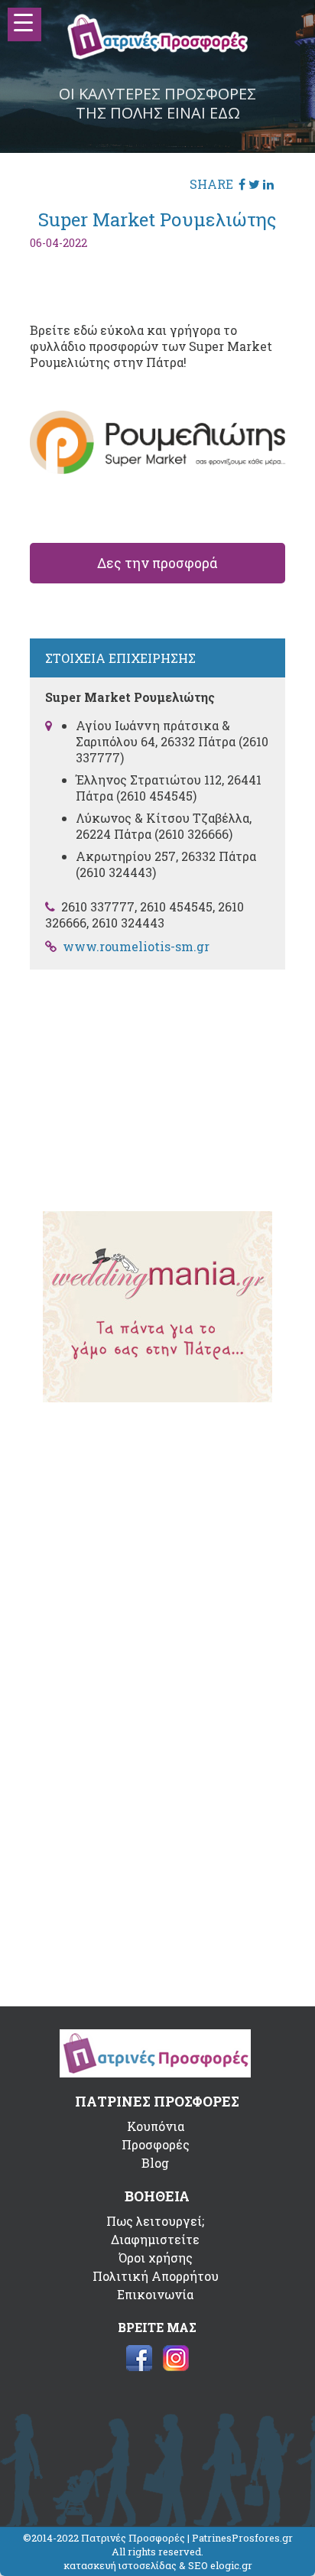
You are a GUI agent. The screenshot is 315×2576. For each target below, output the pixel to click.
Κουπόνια (156, 2126)
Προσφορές (156, 2144)
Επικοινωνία (155, 2294)
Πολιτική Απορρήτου (156, 2276)
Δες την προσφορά (157, 563)
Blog (155, 2163)
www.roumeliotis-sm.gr (136, 946)
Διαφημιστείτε (155, 2239)
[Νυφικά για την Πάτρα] (157, 1397)
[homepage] (158, 55)
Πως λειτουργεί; (155, 2221)
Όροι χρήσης (156, 2258)
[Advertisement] (157, 1080)
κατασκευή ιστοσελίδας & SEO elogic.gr (158, 2565)
